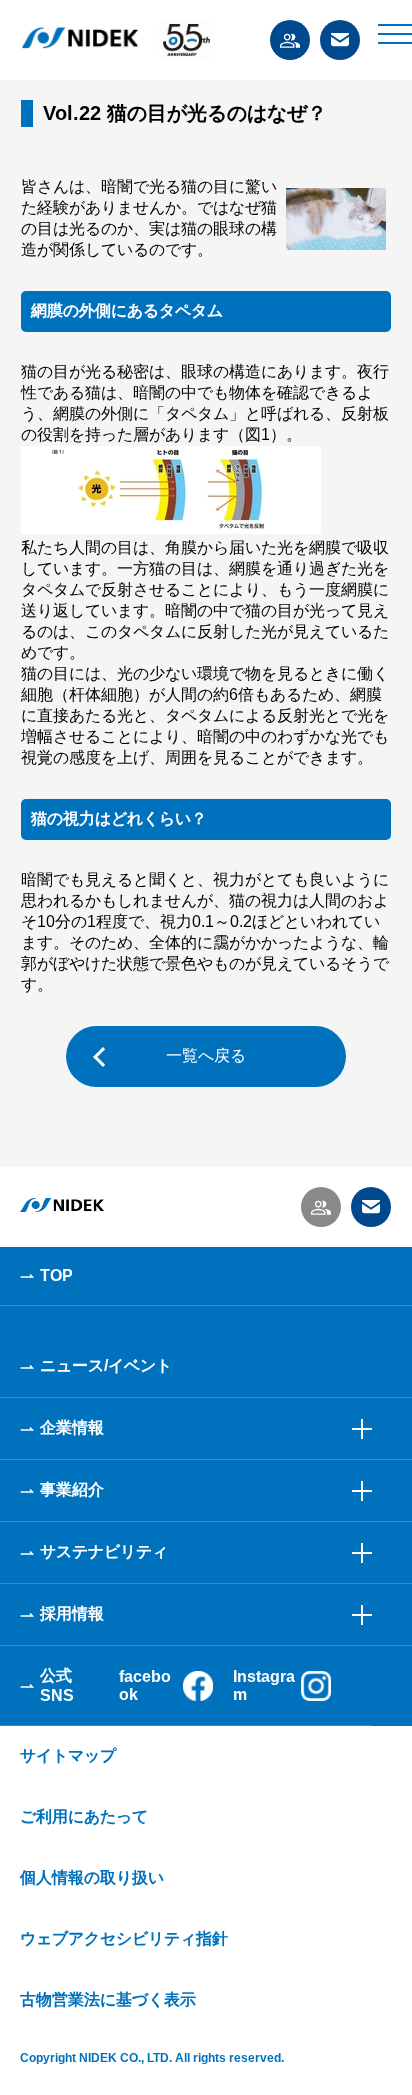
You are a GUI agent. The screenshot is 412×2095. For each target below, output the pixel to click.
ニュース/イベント (106, 1365)
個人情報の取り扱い (92, 1877)
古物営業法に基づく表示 (108, 1999)
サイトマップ (68, 1755)
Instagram (264, 1685)
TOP (56, 1275)
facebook (145, 1685)
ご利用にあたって (84, 1816)
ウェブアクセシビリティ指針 (124, 1938)
